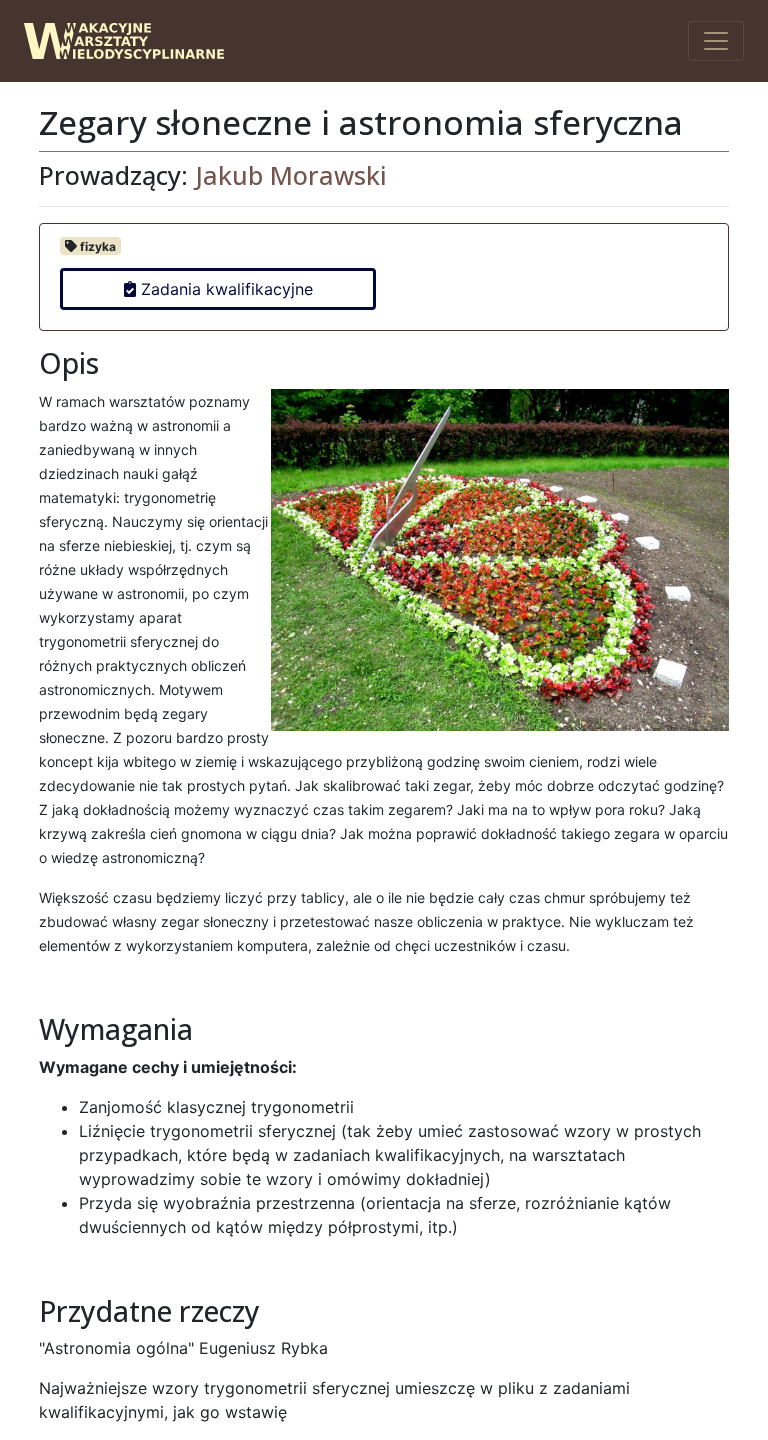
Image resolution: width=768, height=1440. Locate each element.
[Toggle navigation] (716, 41)
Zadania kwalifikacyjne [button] (224, 289)
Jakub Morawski (291, 175)
